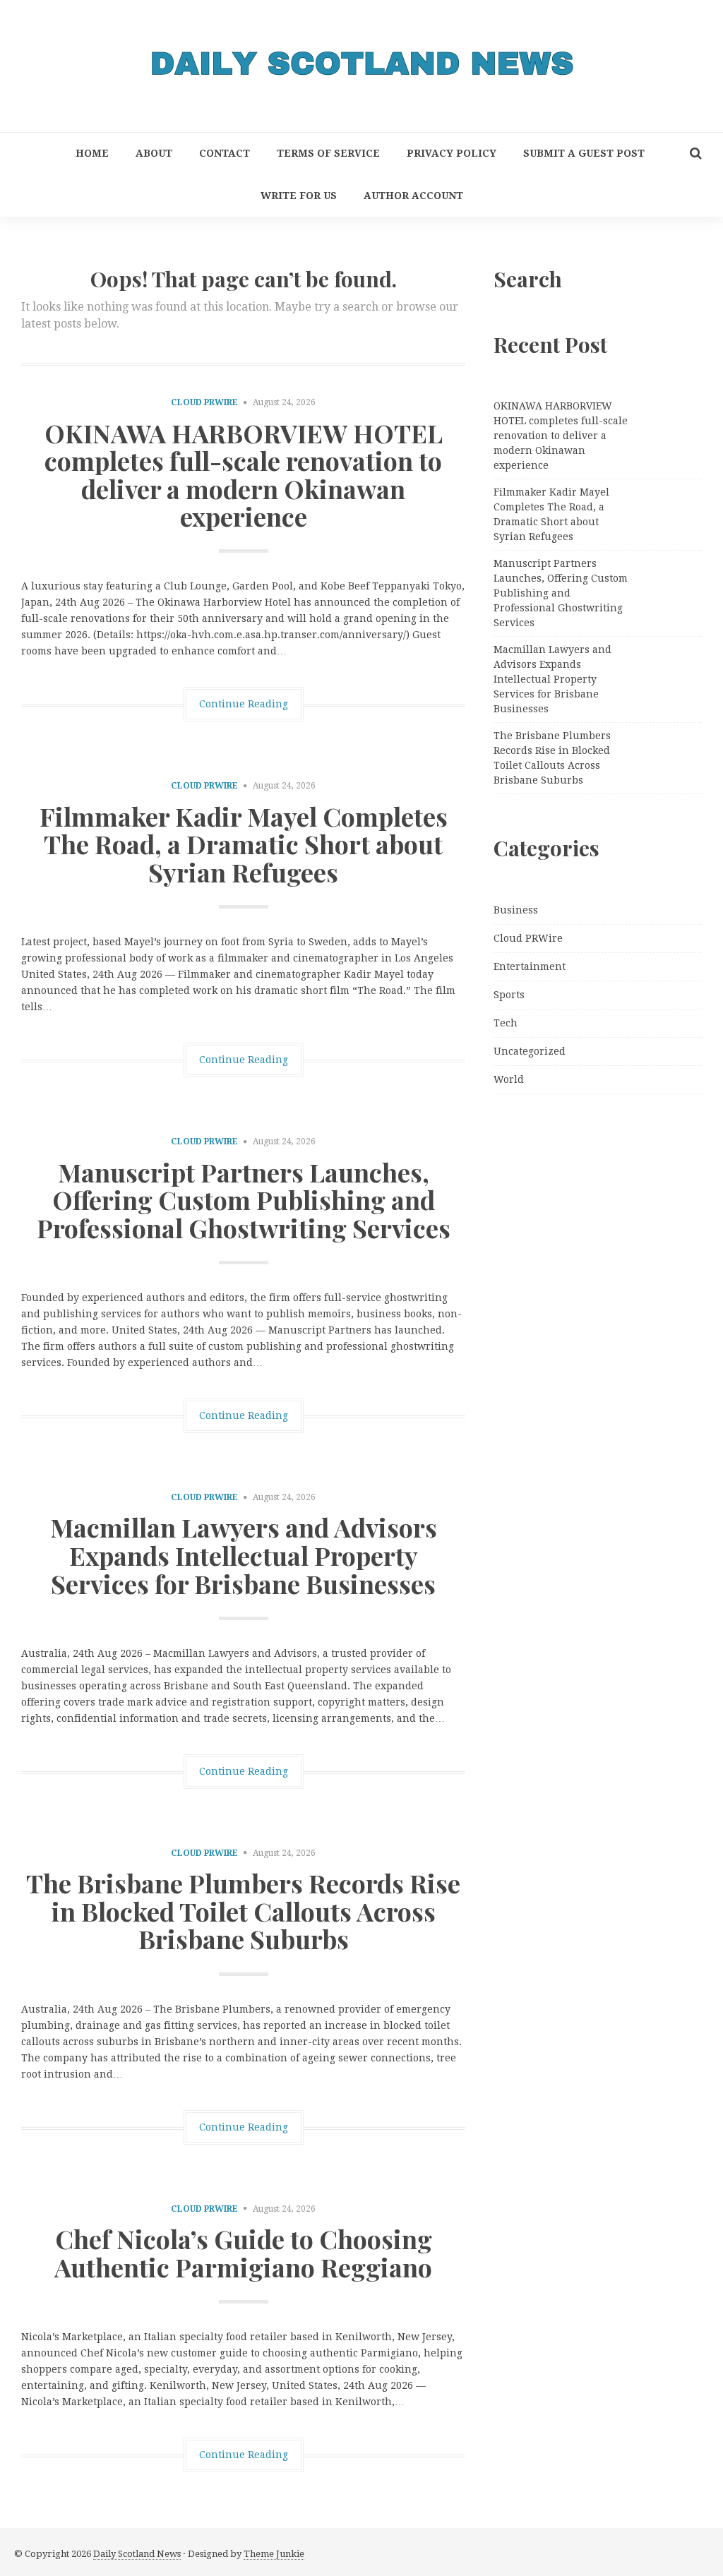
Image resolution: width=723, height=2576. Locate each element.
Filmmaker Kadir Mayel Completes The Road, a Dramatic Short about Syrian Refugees (244, 844)
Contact (225, 153)
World (509, 1079)
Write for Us (299, 196)
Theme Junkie (274, 2554)
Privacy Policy (452, 153)
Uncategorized (530, 1051)
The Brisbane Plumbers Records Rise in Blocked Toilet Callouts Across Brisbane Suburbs (243, 1911)
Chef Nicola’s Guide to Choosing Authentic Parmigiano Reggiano (243, 2253)
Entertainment (530, 966)
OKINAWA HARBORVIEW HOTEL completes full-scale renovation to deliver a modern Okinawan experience (244, 475)
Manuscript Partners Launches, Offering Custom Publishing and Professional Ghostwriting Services (244, 1200)
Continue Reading (244, 704)
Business (516, 910)
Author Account (413, 196)
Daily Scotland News (137, 2554)
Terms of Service (328, 153)
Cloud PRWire (204, 402)
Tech (506, 1023)
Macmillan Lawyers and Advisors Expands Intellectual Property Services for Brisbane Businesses (244, 1555)
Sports (509, 995)
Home (92, 153)
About (154, 153)
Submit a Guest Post (584, 153)
